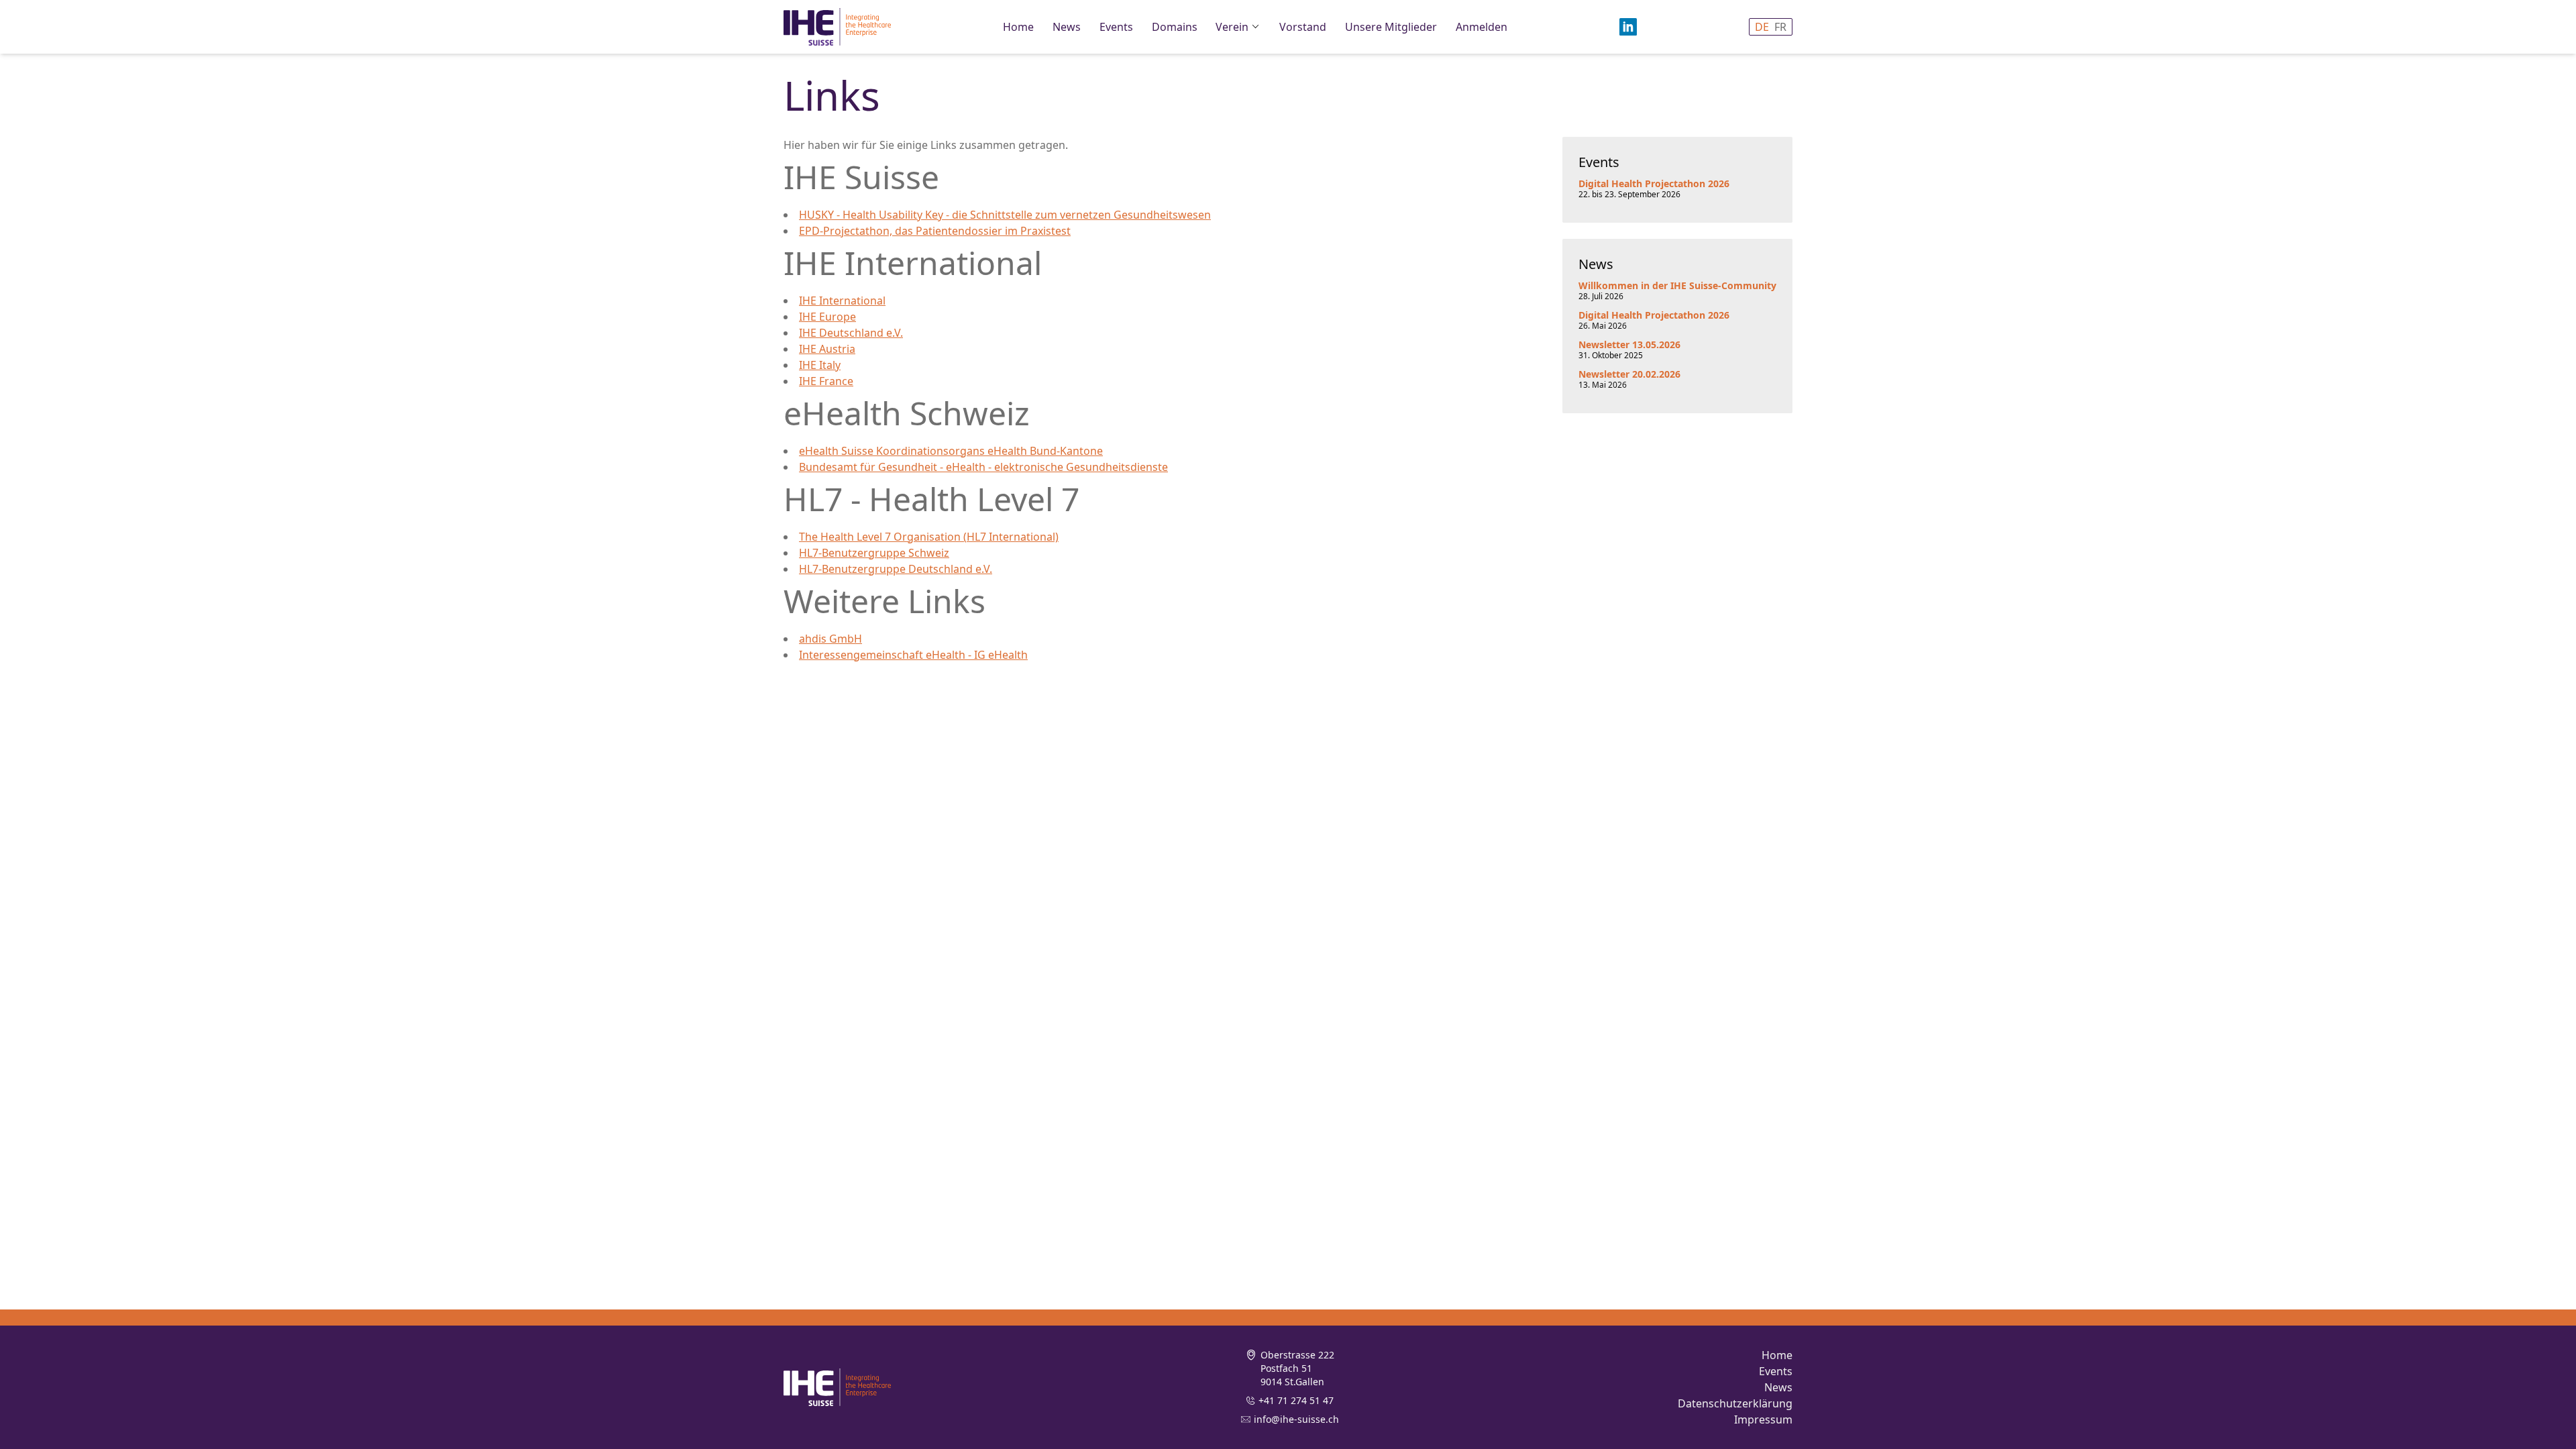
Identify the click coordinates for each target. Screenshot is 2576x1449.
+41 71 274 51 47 (1296, 1400)
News (1067, 27)
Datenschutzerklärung (1735, 1403)
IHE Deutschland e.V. (851, 333)
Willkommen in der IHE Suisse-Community (1677, 285)
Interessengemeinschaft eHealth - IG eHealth (913, 655)
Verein (1232, 27)
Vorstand (1303, 27)
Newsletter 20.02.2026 (1629, 374)
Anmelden (1482, 27)
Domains (1175, 27)
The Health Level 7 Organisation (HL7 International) (929, 537)
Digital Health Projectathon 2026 (1654, 183)
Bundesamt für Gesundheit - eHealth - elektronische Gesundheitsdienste (983, 467)
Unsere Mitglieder (1391, 27)
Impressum (1763, 1419)
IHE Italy (820, 365)
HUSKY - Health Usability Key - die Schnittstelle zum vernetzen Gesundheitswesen (1005, 215)
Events (1116, 27)
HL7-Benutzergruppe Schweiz (874, 553)
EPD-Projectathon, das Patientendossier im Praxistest (935, 231)
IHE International (842, 301)
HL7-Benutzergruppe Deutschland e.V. (896, 569)
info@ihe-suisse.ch (1296, 1419)
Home (1018, 27)
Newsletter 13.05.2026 (1629, 344)
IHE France (826, 381)
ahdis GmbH (830, 639)
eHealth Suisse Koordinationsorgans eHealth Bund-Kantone (951, 451)
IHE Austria (827, 349)
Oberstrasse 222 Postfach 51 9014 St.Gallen (1297, 1368)
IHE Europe (827, 317)
